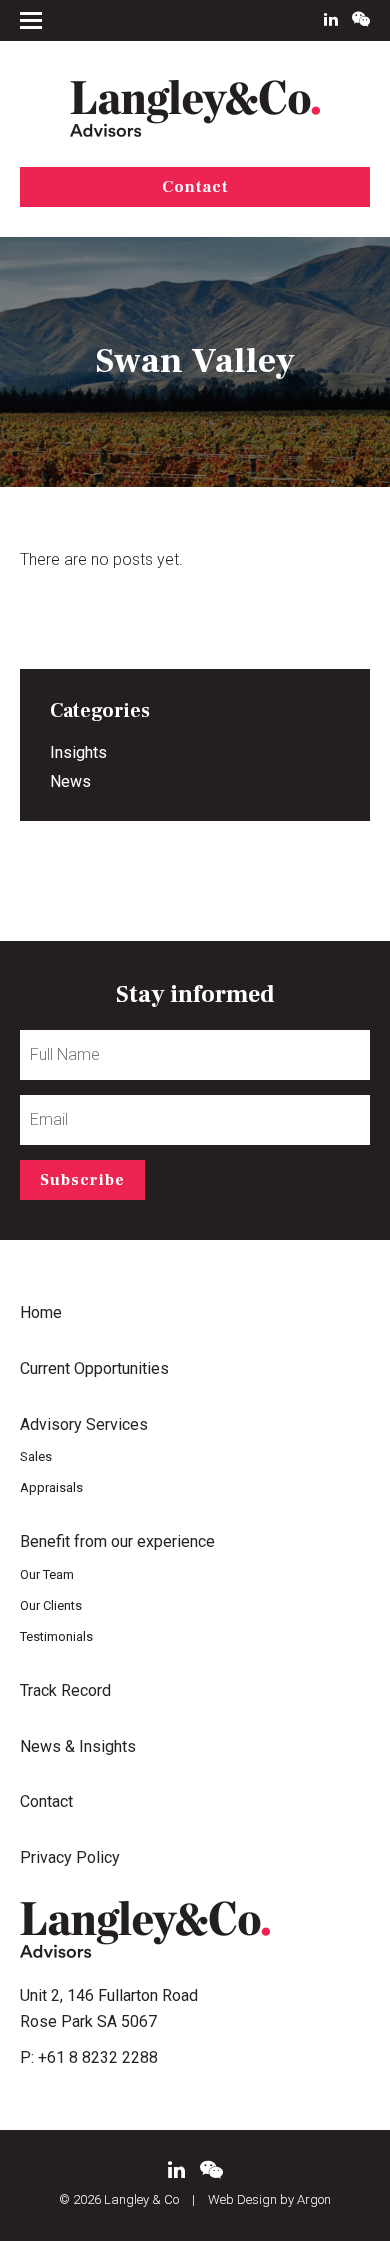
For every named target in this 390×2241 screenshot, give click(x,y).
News (70, 781)
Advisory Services (84, 1424)
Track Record (65, 1690)
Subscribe (82, 1180)
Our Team (47, 1574)
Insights (78, 752)
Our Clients (51, 1605)
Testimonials (56, 1636)
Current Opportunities (94, 1368)
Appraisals (51, 1487)
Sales (36, 1456)
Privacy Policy (70, 1857)
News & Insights (78, 1746)
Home (41, 1312)
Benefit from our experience (117, 1541)
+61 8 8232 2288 (98, 2057)
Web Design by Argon (269, 2199)
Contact (195, 187)
